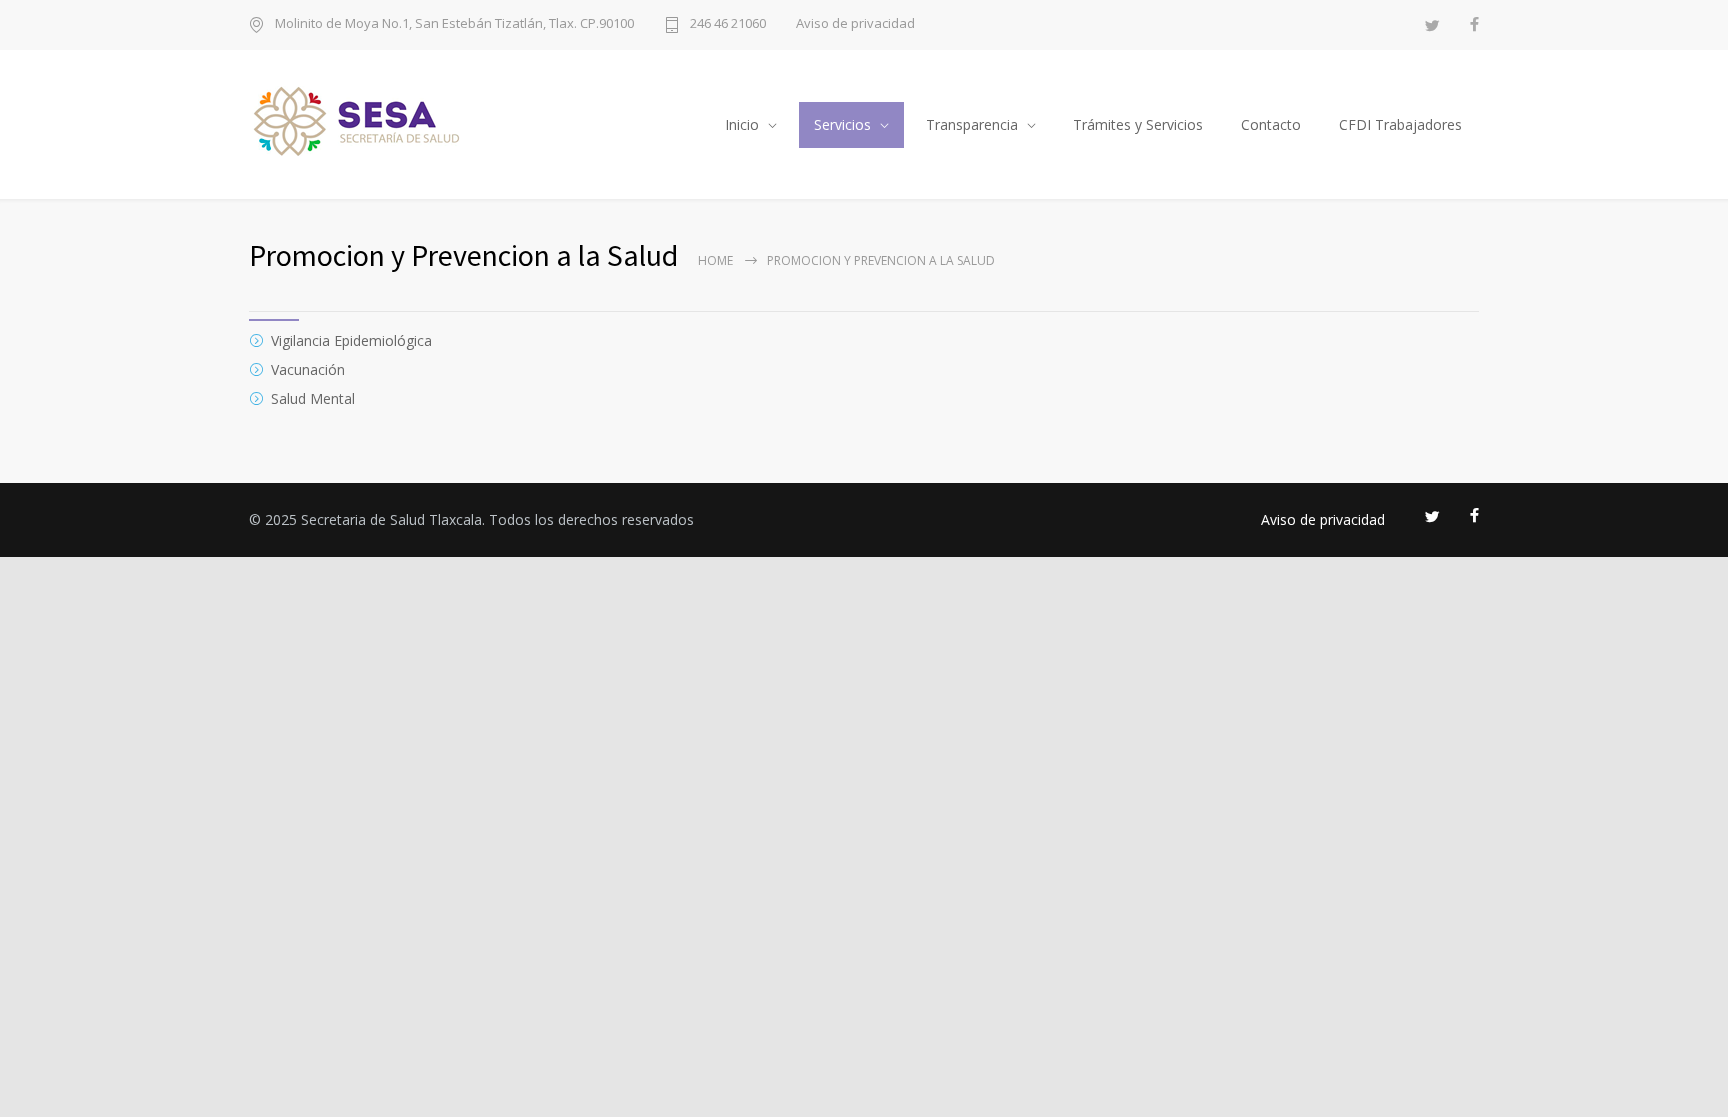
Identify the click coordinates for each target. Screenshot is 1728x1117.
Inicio (742, 124)
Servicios (842, 124)
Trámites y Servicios (1138, 124)
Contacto (1271, 124)
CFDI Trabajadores (1400, 124)
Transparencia (972, 124)
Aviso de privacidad (855, 23)
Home (715, 260)
